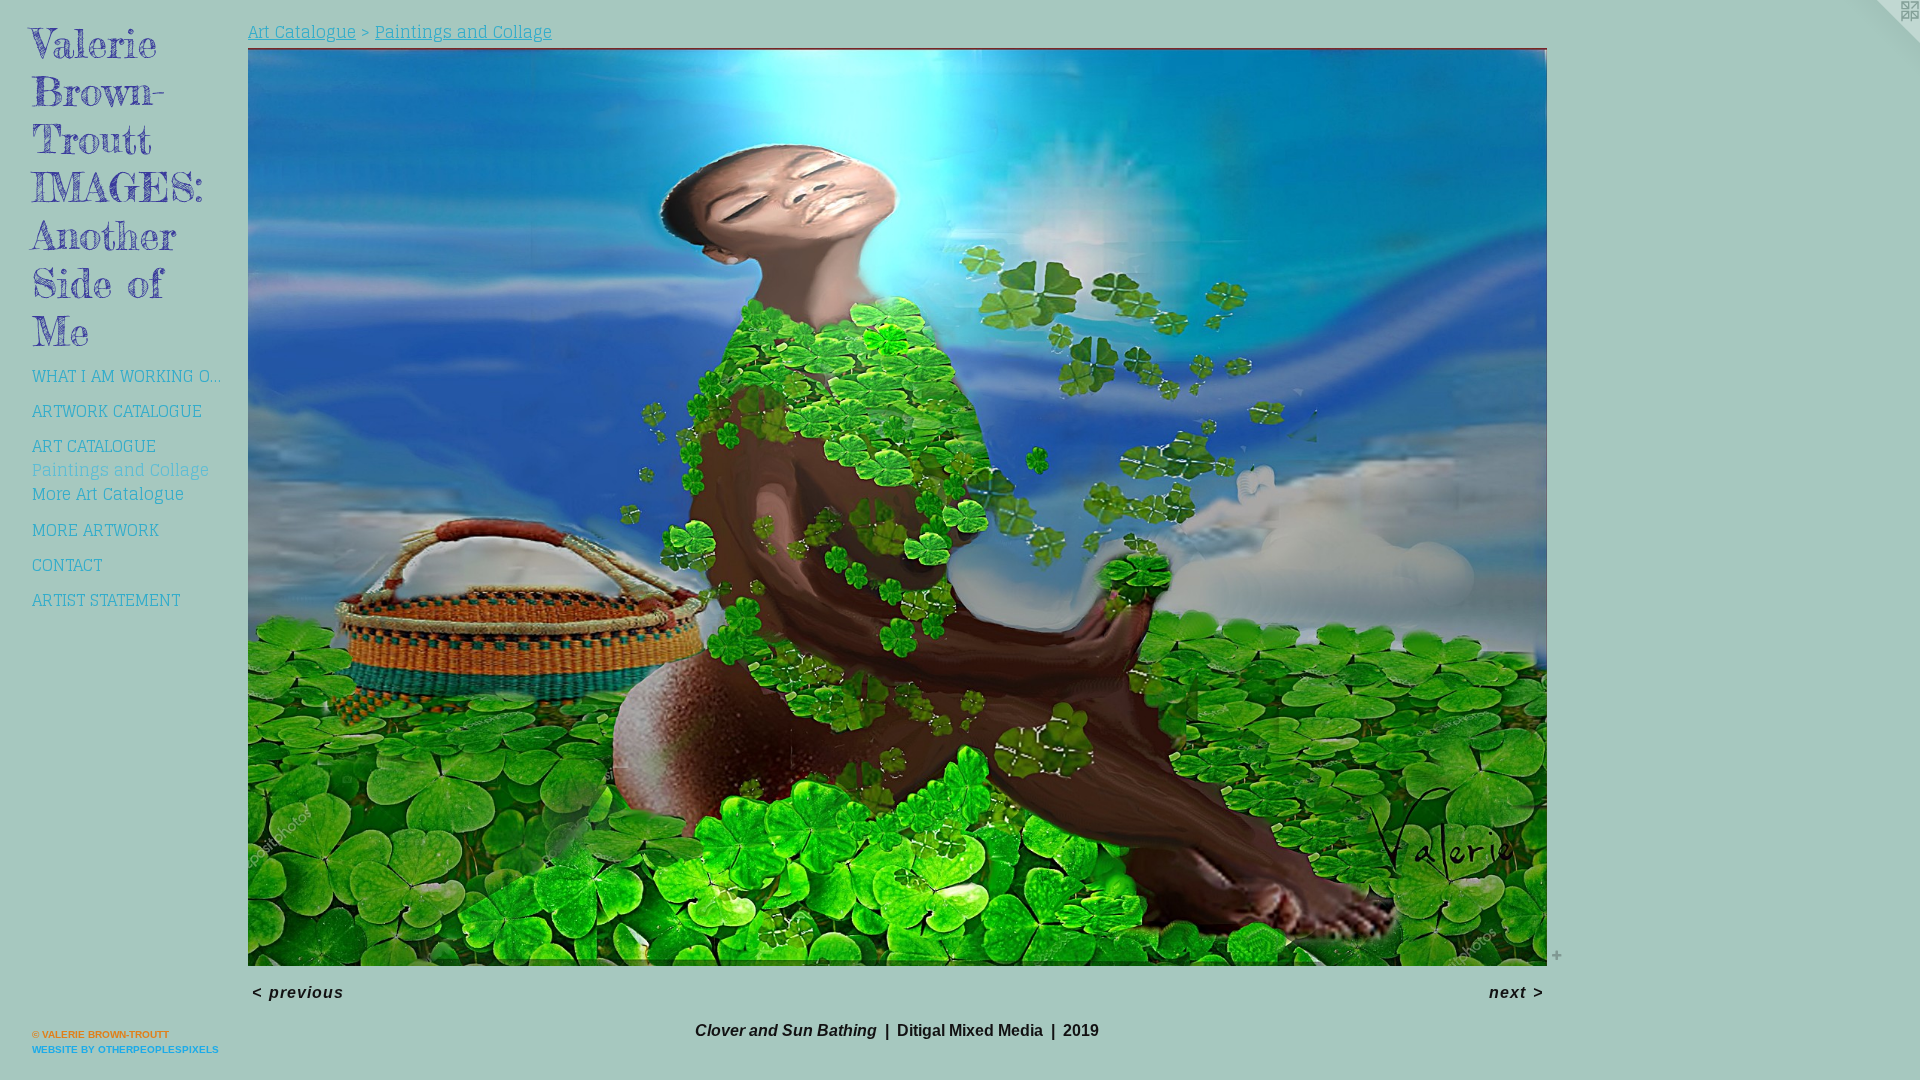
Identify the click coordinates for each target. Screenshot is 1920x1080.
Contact (67, 565)
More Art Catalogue (108, 494)
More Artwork (95, 530)
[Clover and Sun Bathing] (897, 507)
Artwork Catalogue (117, 411)
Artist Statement (106, 600)
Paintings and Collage (120, 470)
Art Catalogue (94, 446)
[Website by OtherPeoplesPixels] (1880, 40)
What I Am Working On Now (132, 376)
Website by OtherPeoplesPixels (125, 1049)
